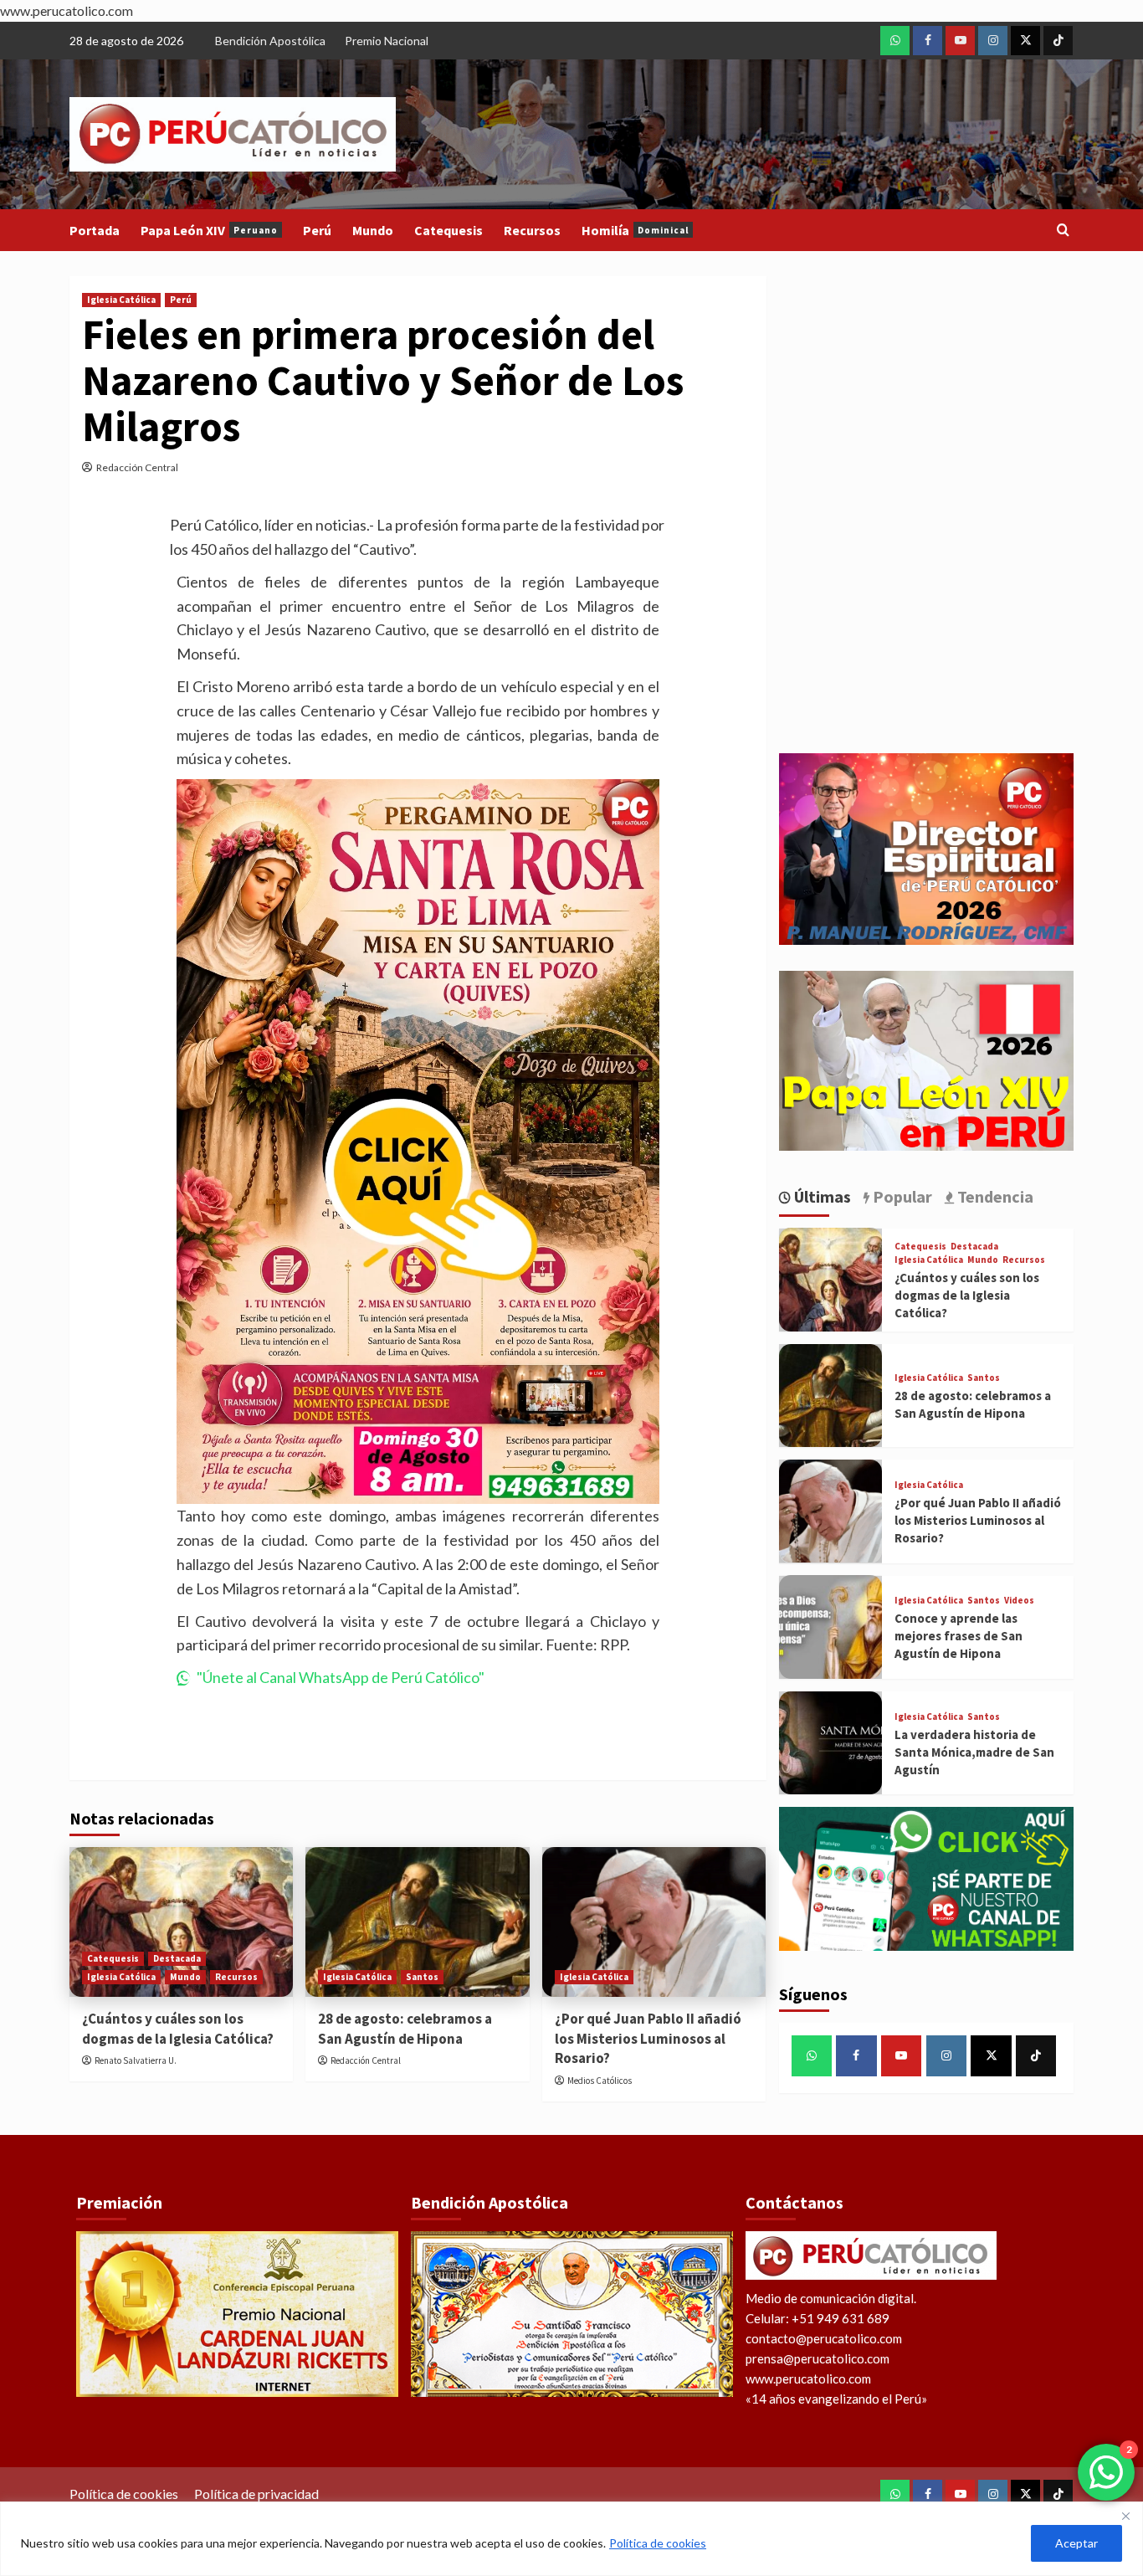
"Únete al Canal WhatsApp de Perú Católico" (341, 1677)
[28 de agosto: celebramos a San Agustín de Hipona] (417, 1922)
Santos (422, 1977)
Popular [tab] (901, 1196)
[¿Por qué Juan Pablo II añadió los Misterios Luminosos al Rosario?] (654, 1922)
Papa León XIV (209, 230)
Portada (95, 230)
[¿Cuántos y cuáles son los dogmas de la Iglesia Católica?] (181, 1922)
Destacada (177, 1958)
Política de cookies (658, 2543)
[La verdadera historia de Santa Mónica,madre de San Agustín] (830, 1743)
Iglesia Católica (121, 300)
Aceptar (1076, 2543)
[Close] (1125, 2516)
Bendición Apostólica (270, 41)
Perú (317, 230)
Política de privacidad (256, 2494)
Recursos (532, 230)
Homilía (635, 230)
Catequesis (448, 230)
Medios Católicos (600, 2081)
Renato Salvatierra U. (136, 2060)
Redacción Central (137, 467)
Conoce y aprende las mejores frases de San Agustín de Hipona (958, 1636)
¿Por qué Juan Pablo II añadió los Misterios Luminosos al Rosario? (648, 2039)
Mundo (373, 230)
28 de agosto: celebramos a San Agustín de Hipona (405, 2029)
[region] (571, 2539)
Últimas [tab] (821, 1196)
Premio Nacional (387, 41)
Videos (1019, 1601)
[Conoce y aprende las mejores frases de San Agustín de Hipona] (830, 1627)
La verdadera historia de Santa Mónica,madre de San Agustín (974, 1751)
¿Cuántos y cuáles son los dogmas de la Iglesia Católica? (178, 2029)
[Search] (1063, 231)
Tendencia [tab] (994, 1196)
